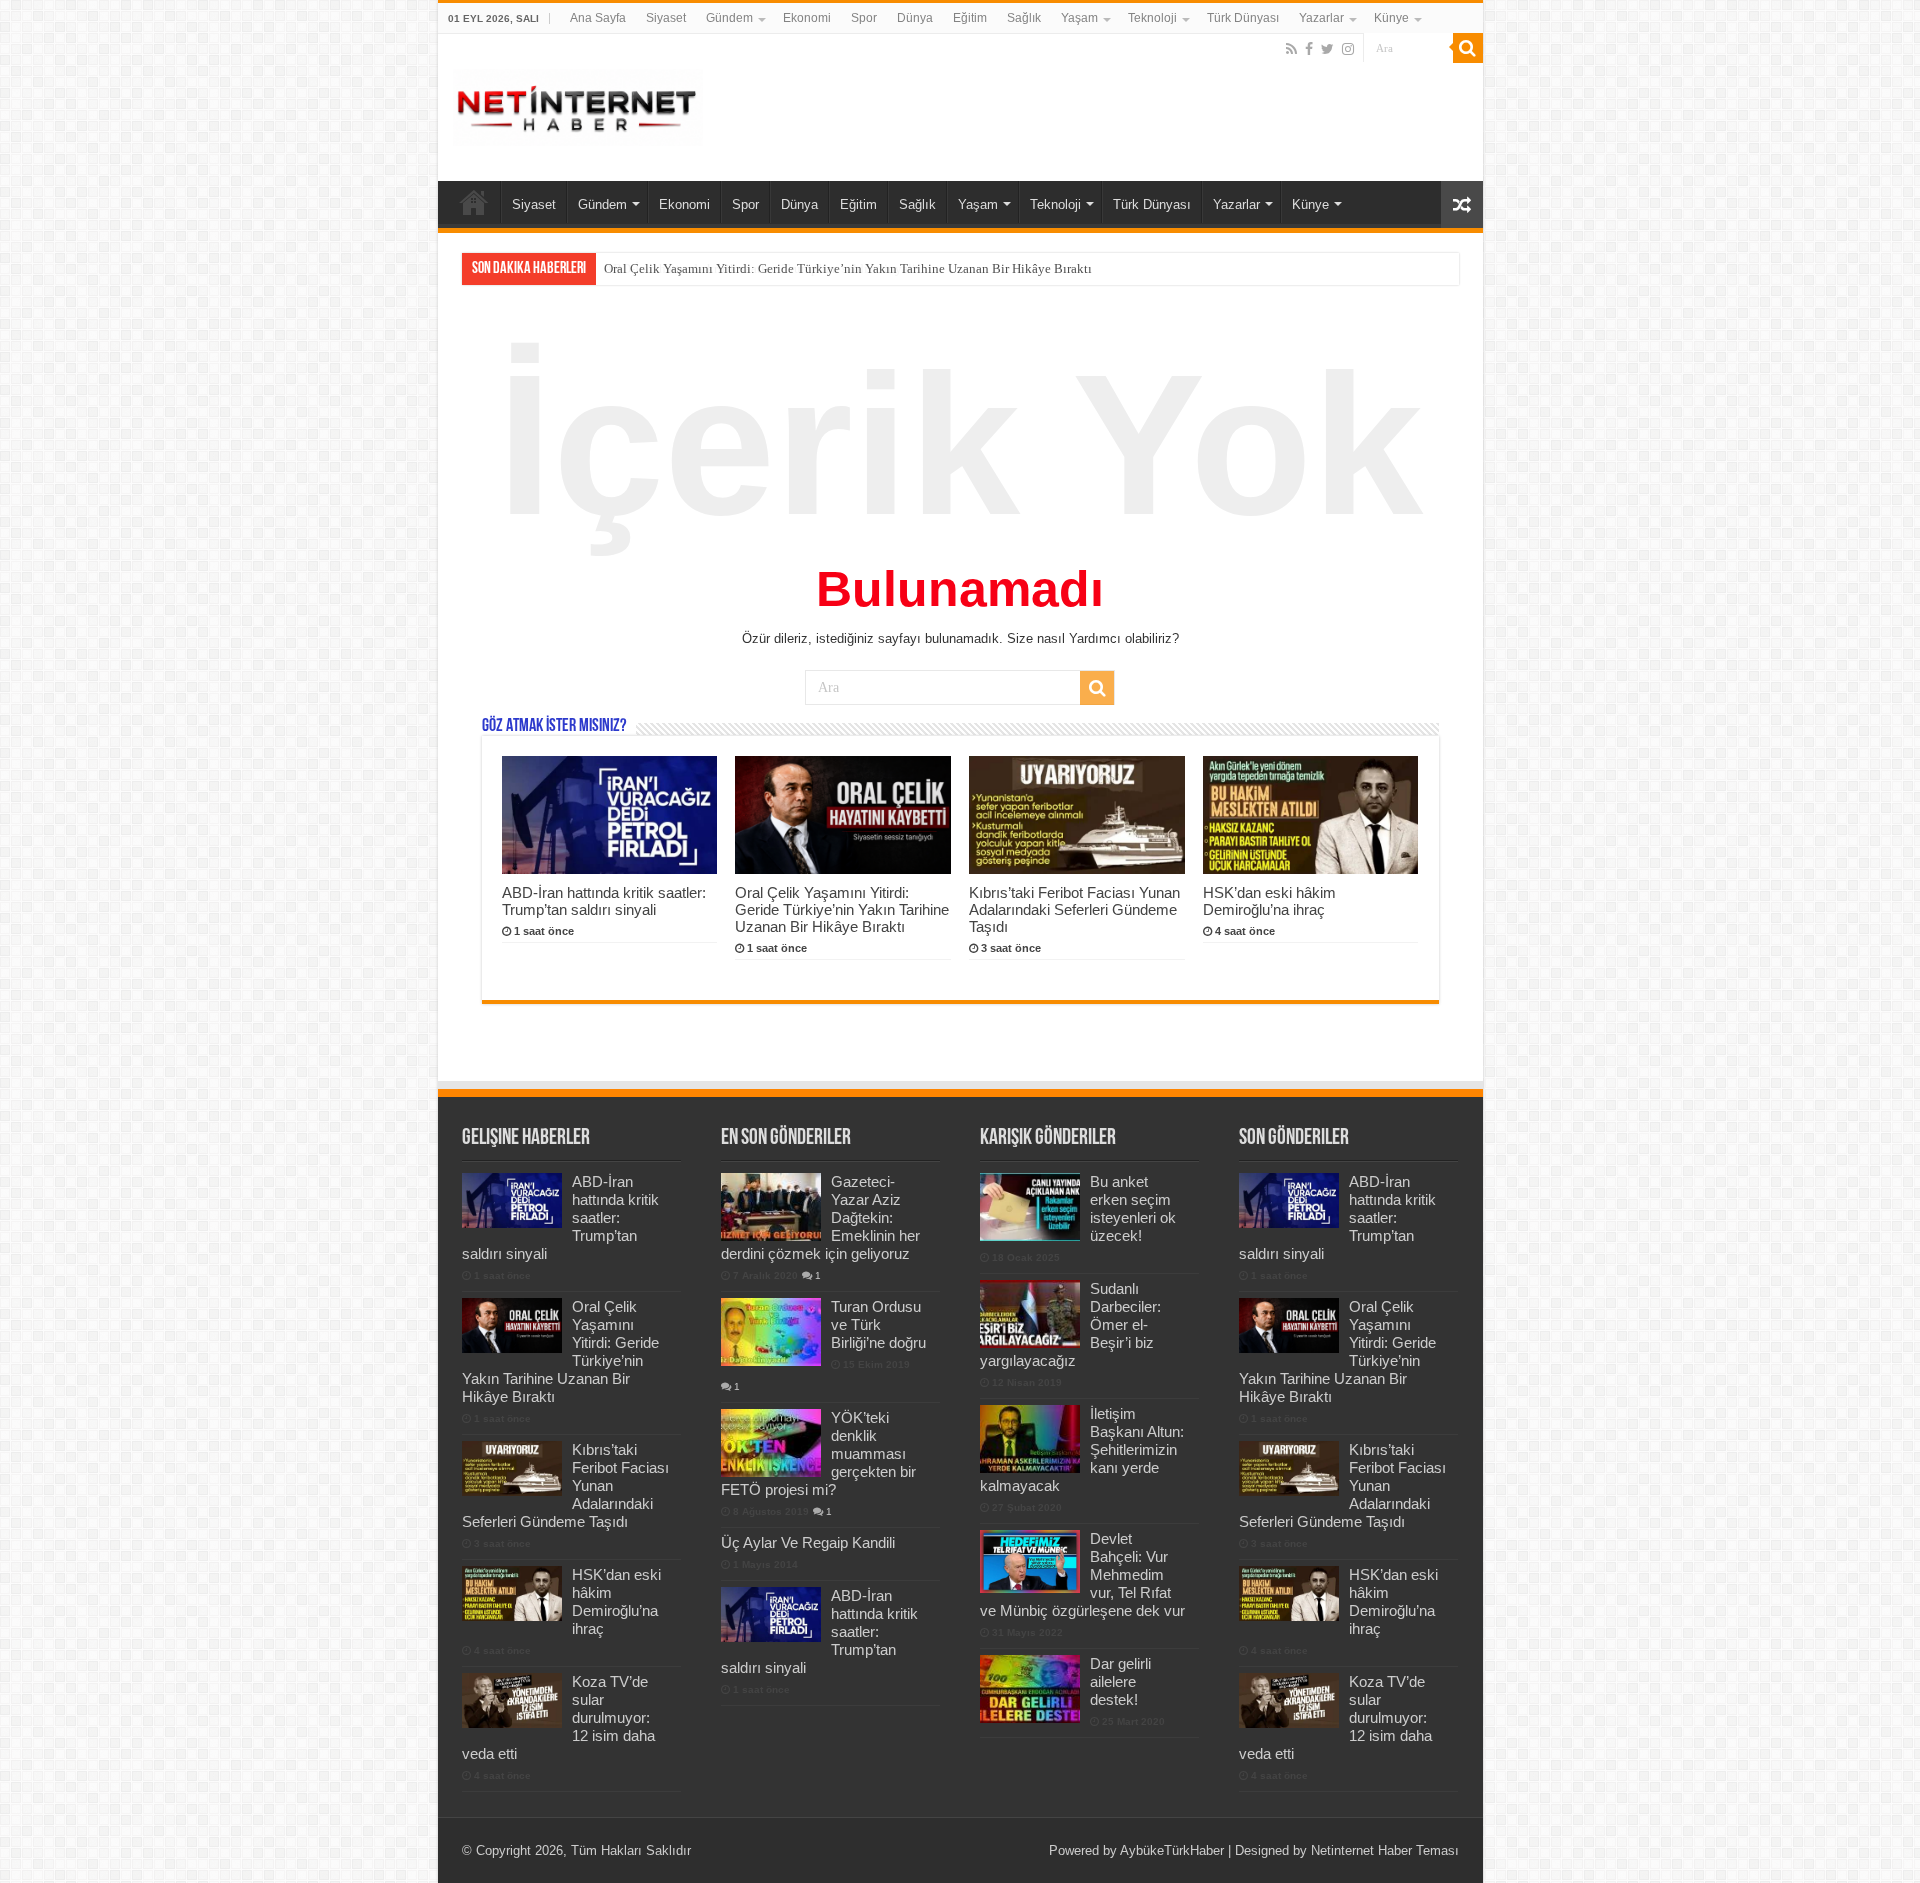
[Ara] (1468, 48)
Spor (864, 18)
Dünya (915, 18)
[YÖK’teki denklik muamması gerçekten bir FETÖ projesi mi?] (771, 1443)
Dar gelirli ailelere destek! (1120, 1681)
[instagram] (1348, 49)
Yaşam (1079, 18)
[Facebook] (1309, 49)
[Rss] (1291, 49)
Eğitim (970, 18)
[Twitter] (1327, 49)
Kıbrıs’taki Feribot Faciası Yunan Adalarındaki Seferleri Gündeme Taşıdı (1074, 909)
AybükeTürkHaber (1172, 1850)
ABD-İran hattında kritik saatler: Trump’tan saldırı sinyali (604, 901)
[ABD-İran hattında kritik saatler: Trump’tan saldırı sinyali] (771, 1614)
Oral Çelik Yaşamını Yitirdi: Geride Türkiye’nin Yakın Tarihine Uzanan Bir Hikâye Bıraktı (848, 268)
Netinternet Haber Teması (1385, 1850)
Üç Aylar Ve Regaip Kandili (808, 1542)
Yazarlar (1321, 18)
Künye (1391, 18)
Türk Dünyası (1243, 18)
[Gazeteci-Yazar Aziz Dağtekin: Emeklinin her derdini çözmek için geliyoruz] (771, 1207)
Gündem (729, 18)
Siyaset (666, 18)
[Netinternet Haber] (578, 104)
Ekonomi (807, 18)
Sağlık (1024, 18)
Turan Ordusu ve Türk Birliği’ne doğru (878, 1324)
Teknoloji (1152, 18)
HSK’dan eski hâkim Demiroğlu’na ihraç (1269, 901)
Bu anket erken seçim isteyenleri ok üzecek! (1133, 1208)
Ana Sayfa (598, 18)
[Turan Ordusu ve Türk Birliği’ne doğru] (771, 1332)
